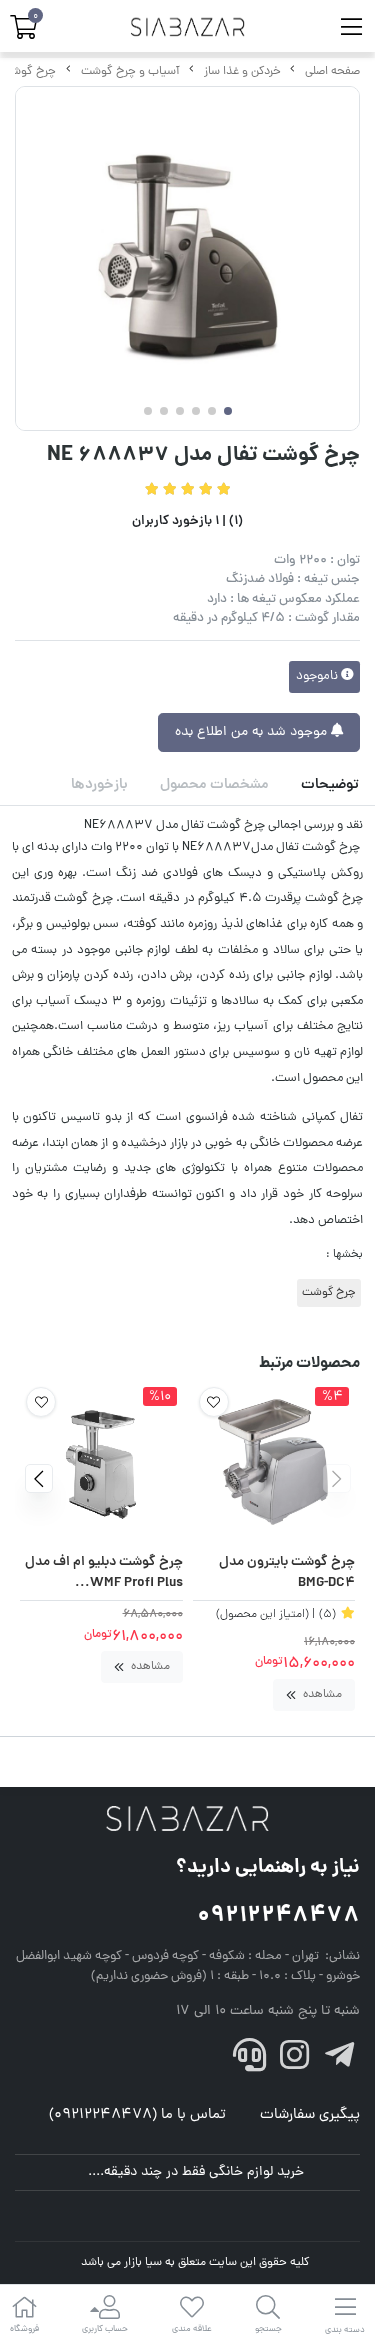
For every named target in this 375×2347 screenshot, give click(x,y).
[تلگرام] (339, 2061)
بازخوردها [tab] (99, 785)
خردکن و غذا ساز (242, 72)
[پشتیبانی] (250, 2061)
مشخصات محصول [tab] (214, 785)
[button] (336, 1478)
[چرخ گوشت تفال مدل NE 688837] (187, 1820)
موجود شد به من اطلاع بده (253, 732)
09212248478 (278, 1916)
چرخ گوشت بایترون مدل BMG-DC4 (287, 1573)
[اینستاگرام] (295, 2061)
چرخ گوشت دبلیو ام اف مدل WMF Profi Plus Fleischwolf (104, 1573)
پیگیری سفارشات (310, 2115)
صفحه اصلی (332, 72)
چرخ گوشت (28, 72)
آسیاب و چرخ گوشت (130, 72)
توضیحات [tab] (330, 785)
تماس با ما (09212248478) (137, 2115)
